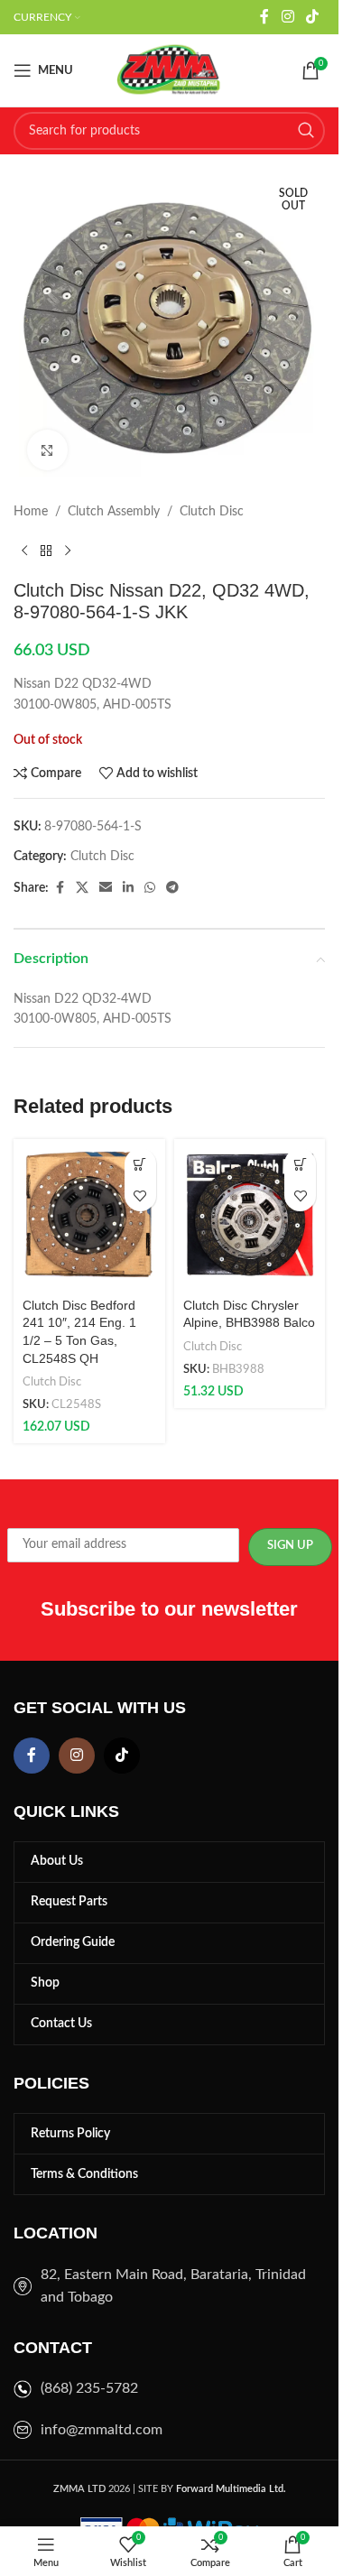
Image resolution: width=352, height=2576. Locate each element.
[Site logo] (170, 70)
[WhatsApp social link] (150, 888)
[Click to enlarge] (47, 450)
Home (31, 512)
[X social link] (82, 888)
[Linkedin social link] (128, 888)
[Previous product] (24, 551)
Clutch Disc (212, 512)
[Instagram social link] (287, 17)
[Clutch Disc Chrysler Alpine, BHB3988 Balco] (250, 1215)
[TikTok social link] (313, 17)
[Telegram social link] (172, 888)
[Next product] (68, 551)
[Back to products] (46, 551)
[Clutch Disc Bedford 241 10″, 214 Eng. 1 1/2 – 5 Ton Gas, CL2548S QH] (89, 1215)
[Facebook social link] (264, 17)
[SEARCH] (306, 131)
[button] (140, 1164)
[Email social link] (106, 888)
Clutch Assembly (114, 512)
